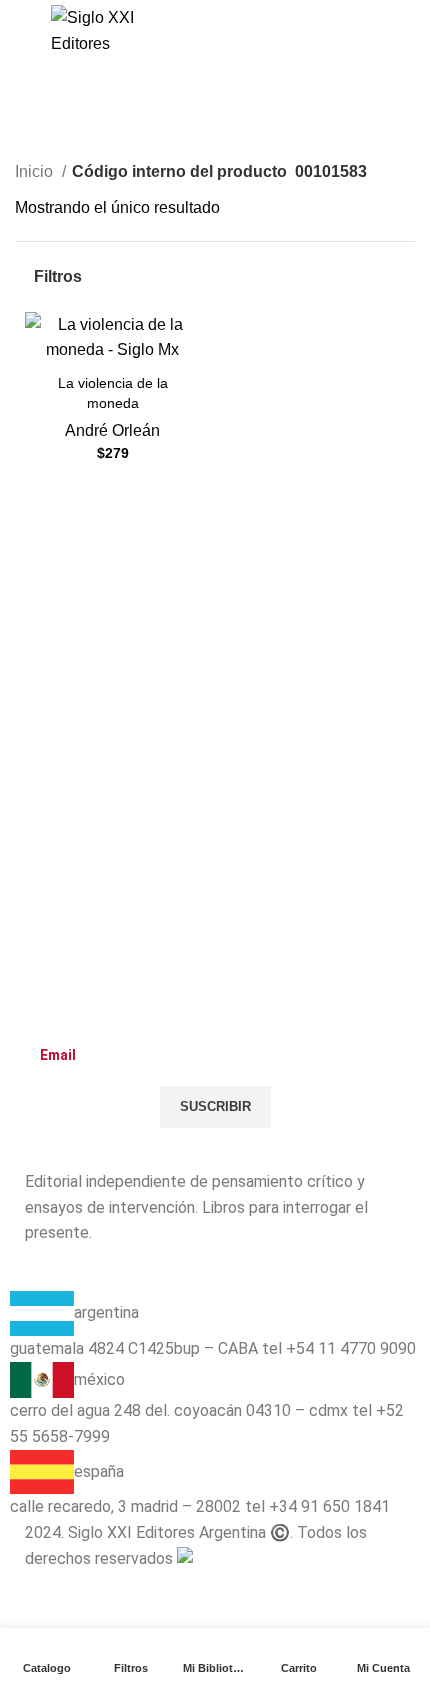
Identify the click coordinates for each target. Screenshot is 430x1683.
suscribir (215, 1106)
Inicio (36, 171)
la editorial (61, 1278)
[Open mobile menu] (23, 31)
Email (45, 1015)
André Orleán (112, 430)
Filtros (58, 276)
